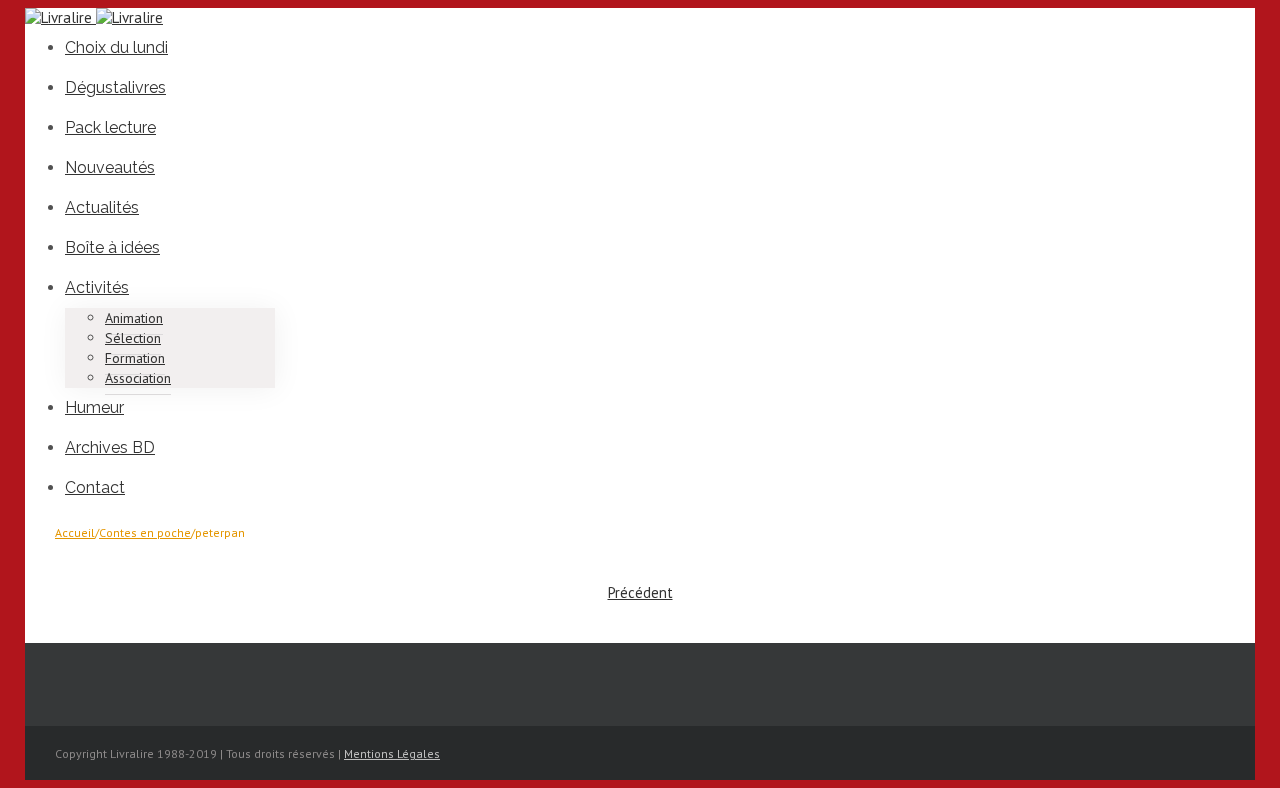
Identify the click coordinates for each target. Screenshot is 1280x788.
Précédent (640, 592)
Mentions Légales (392, 753)
